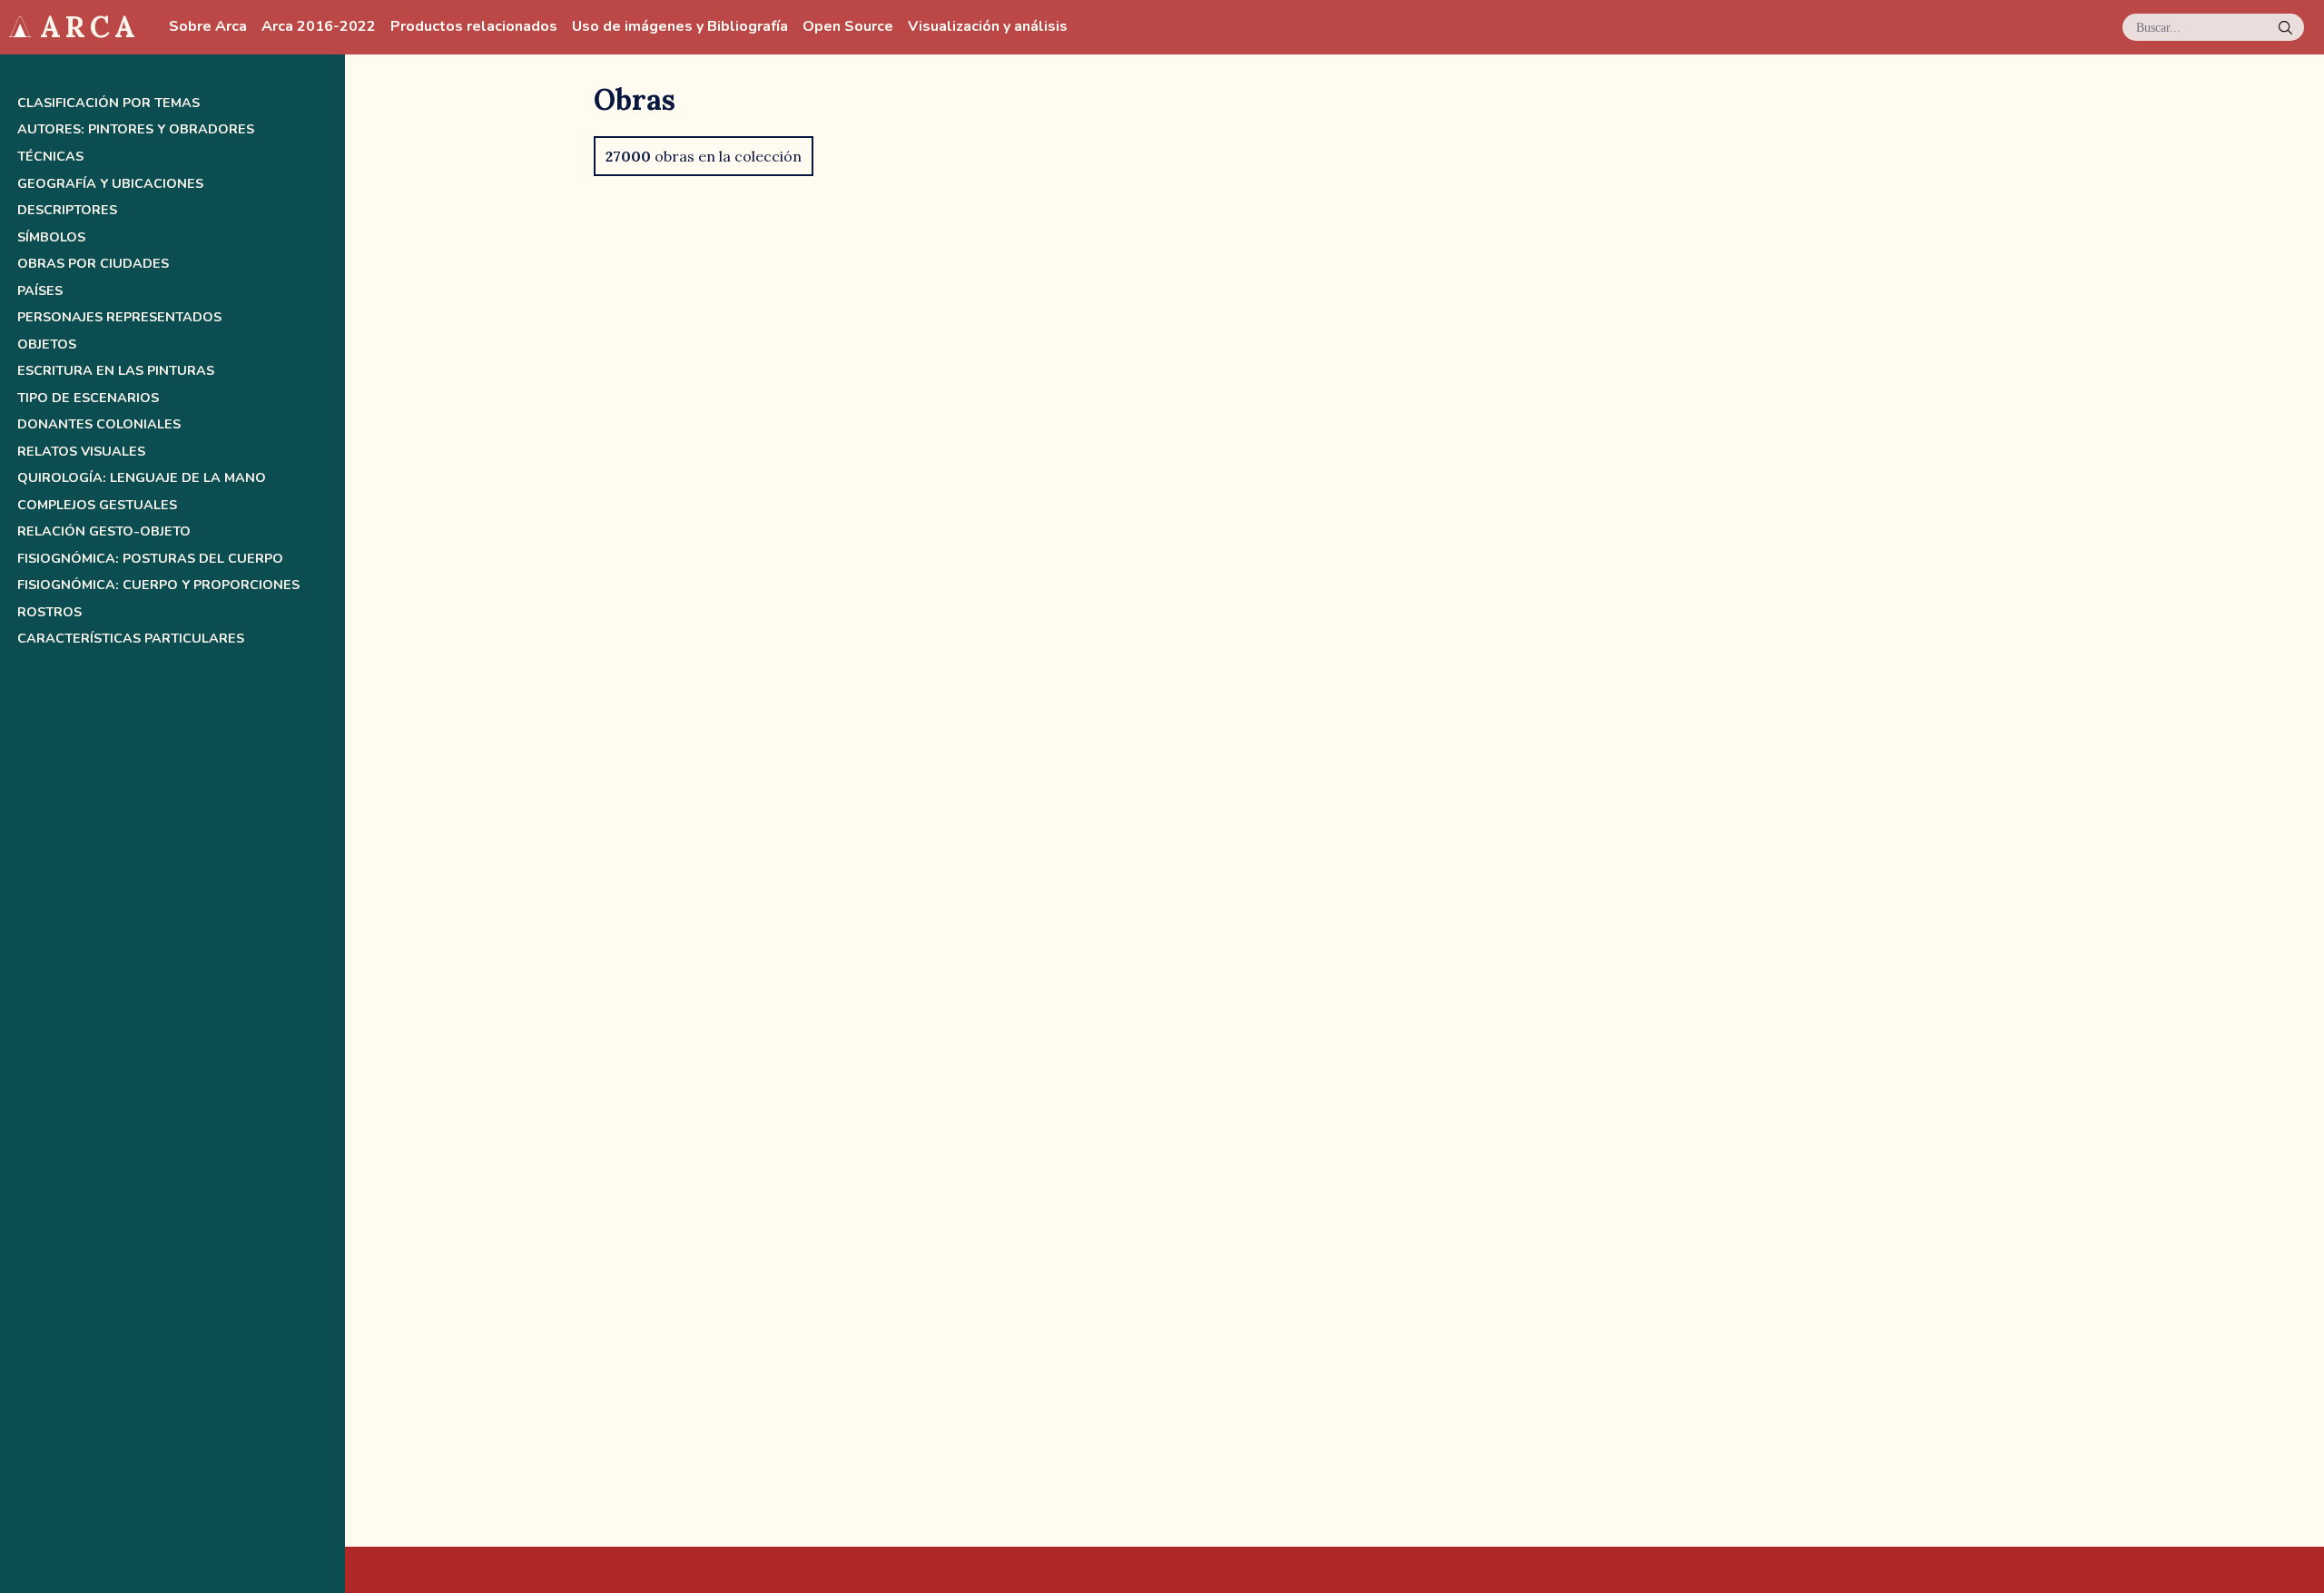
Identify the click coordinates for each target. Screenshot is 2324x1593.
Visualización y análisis (988, 27)
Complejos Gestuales (97, 505)
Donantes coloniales (99, 424)
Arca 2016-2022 (319, 27)
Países (40, 291)
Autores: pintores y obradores (136, 129)
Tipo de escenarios (88, 398)
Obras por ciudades (93, 264)
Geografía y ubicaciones (110, 184)
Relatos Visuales (81, 452)
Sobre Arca (208, 27)
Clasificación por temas (108, 103)
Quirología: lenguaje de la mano (142, 478)
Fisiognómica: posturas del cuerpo (150, 559)
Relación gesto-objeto (104, 531)
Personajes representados (119, 317)
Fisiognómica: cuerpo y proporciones (158, 585)
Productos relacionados (474, 27)
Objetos (47, 344)
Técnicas (50, 157)
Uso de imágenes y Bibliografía (680, 27)
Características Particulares (131, 639)
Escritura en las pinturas (116, 371)
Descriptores (67, 210)
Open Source (848, 27)
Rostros (49, 612)
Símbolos (51, 237)
